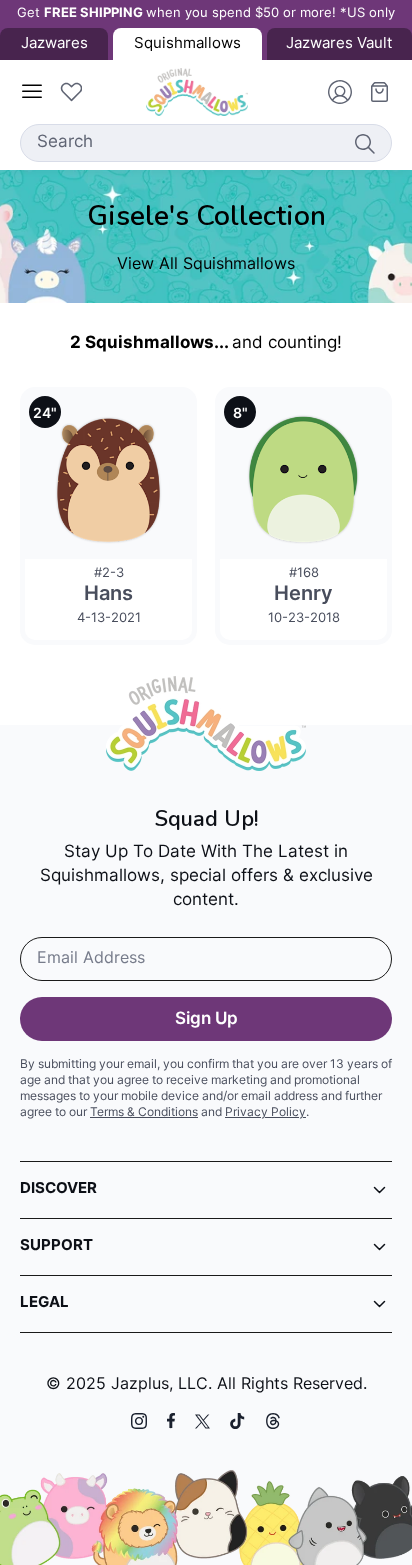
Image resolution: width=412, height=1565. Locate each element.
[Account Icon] (332, 92)
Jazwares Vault (339, 44)
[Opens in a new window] (139, 1421)
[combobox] (206, 143)
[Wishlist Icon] (71, 92)
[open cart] (372, 92)
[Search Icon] (364, 143)
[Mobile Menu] (32, 92)
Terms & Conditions (144, 1113)
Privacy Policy (265, 1113)
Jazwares (54, 44)
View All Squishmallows (206, 265)
